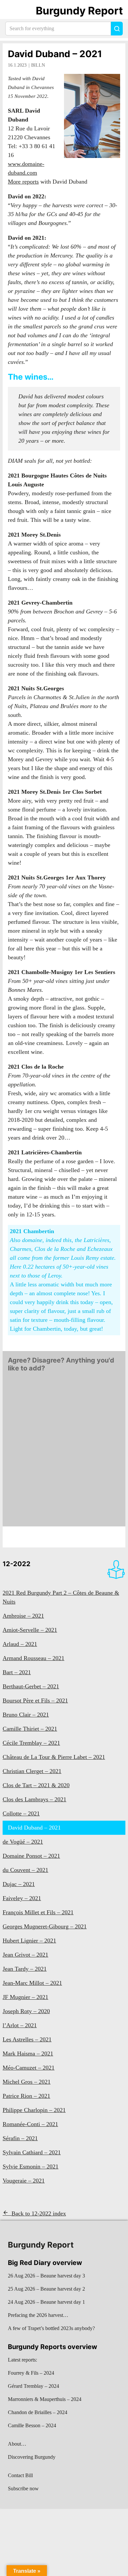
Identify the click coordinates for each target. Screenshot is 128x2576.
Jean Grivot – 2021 (25, 1955)
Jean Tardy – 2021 (25, 1969)
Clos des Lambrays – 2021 (34, 1799)
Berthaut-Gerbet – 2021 (31, 1686)
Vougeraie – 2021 (24, 2181)
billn (38, 65)
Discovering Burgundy (32, 2457)
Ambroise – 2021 (23, 1616)
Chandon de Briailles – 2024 (38, 2412)
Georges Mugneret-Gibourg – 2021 (45, 1926)
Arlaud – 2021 (20, 1644)
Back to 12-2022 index (39, 2213)
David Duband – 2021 (55, 54)
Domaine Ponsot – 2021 (31, 1856)
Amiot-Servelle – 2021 (30, 1630)
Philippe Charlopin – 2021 (34, 2110)
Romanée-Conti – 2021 (30, 2124)
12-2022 (17, 1564)
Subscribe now (23, 2488)
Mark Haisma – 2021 (28, 2054)
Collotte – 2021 (21, 1813)
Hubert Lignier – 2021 (29, 1941)
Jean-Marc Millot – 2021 (32, 1983)
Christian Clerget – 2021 (32, 1771)
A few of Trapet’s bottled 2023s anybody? (51, 2328)
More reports (23, 182)
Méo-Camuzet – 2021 (29, 2068)
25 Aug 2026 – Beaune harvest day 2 (46, 2289)
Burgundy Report (79, 11)
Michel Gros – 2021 (27, 2082)
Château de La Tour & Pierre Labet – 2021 (54, 1757)
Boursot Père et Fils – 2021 (35, 1700)
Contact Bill (20, 2475)
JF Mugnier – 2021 (25, 1997)
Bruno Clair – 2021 (26, 1715)
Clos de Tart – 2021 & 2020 (36, 1785)
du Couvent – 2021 (25, 1870)
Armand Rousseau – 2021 (33, 1658)
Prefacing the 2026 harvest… (38, 2315)
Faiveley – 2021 (22, 1898)
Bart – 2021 (17, 1672)
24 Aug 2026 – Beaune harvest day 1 (46, 2302)
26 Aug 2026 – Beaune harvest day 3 (46, 2276)
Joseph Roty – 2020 (26, 2011)
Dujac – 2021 (19, 1884)
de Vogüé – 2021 (23, 1842)
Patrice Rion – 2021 (26, 2096)
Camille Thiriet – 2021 (30, 1729)
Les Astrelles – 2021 (27, 2039)
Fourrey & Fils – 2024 (31, 2373)
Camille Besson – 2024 (32, 2425)
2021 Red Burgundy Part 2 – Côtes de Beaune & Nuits (61, 1597)
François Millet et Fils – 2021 (38, 1912)
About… (17, 2444)
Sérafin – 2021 (20, 2138)
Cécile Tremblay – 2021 (31, 1743)
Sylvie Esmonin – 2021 (31, 2166)
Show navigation (13, 11)
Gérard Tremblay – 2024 (33, 2386)
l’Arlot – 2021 (20, 2025)
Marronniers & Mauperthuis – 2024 (45, 2399)
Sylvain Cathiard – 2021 (32, 2152)
